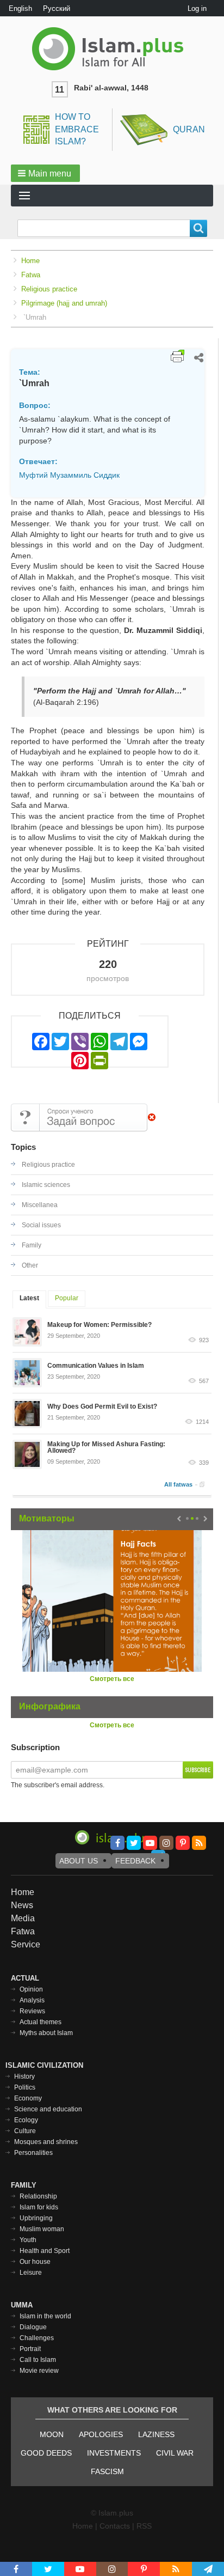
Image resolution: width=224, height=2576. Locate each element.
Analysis (32, 2000)
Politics (25, 2087)
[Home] (112, 49)
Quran (189, 129)
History (24, 2076)
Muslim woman (42, 2229)
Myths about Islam (46, 2033)
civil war (175, 2453)
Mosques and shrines (46, 2142)
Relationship (38, 2196)
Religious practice (49, 289)
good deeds (46, 2453)
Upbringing (36, 2218)
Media (23, 1918)
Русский (57, 8)
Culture (25, 2131)
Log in (197, 8)
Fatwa (31, 275)
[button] (45, 173)
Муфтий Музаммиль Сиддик (69, 475)
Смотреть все (112, 1679)
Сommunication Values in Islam (96, 1366)
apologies (101, 2434)
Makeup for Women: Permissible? (99, 1325)
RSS (144, 2526)
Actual (25, 1978)
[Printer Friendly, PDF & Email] (178, 356)
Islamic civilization (44, 2065)
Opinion (31, 1989)
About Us (79, 1861)
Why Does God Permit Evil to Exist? (102, 1406)
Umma (22, 2305)
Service (26, 1944)
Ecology (26, 2120)
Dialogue (33, 2327)
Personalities (33, 2153)
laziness (156, 2434)
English (20, 8)
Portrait (30, 2349)
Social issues (41, 1225)
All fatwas (178, 1484)
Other (30, 1265)
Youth (28, 2240)
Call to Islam (38, 2360)
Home (30, 261)
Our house (35, 2262)
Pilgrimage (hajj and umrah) (64, 303)
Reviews (32, 2011)
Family (32, 1245)
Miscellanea (40, 1205)
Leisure (31, 2273)
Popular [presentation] (67, 1298)
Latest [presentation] (29, 1298)
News (22, 1905)
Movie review (39, 2371)
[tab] (29, 1299)
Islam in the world (45, 2316)
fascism (107, 2471)
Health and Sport (45, 2251)
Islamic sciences (46, 1185)
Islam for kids (39, 2207)
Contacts (115, 2526)
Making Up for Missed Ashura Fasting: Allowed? (106, 1447)
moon (52, 2434)
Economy (28, 2098)
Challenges (37, 2338)
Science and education (48, 2109)
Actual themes (41, 2022)
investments (114, 2453)
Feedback (135, 1861)
